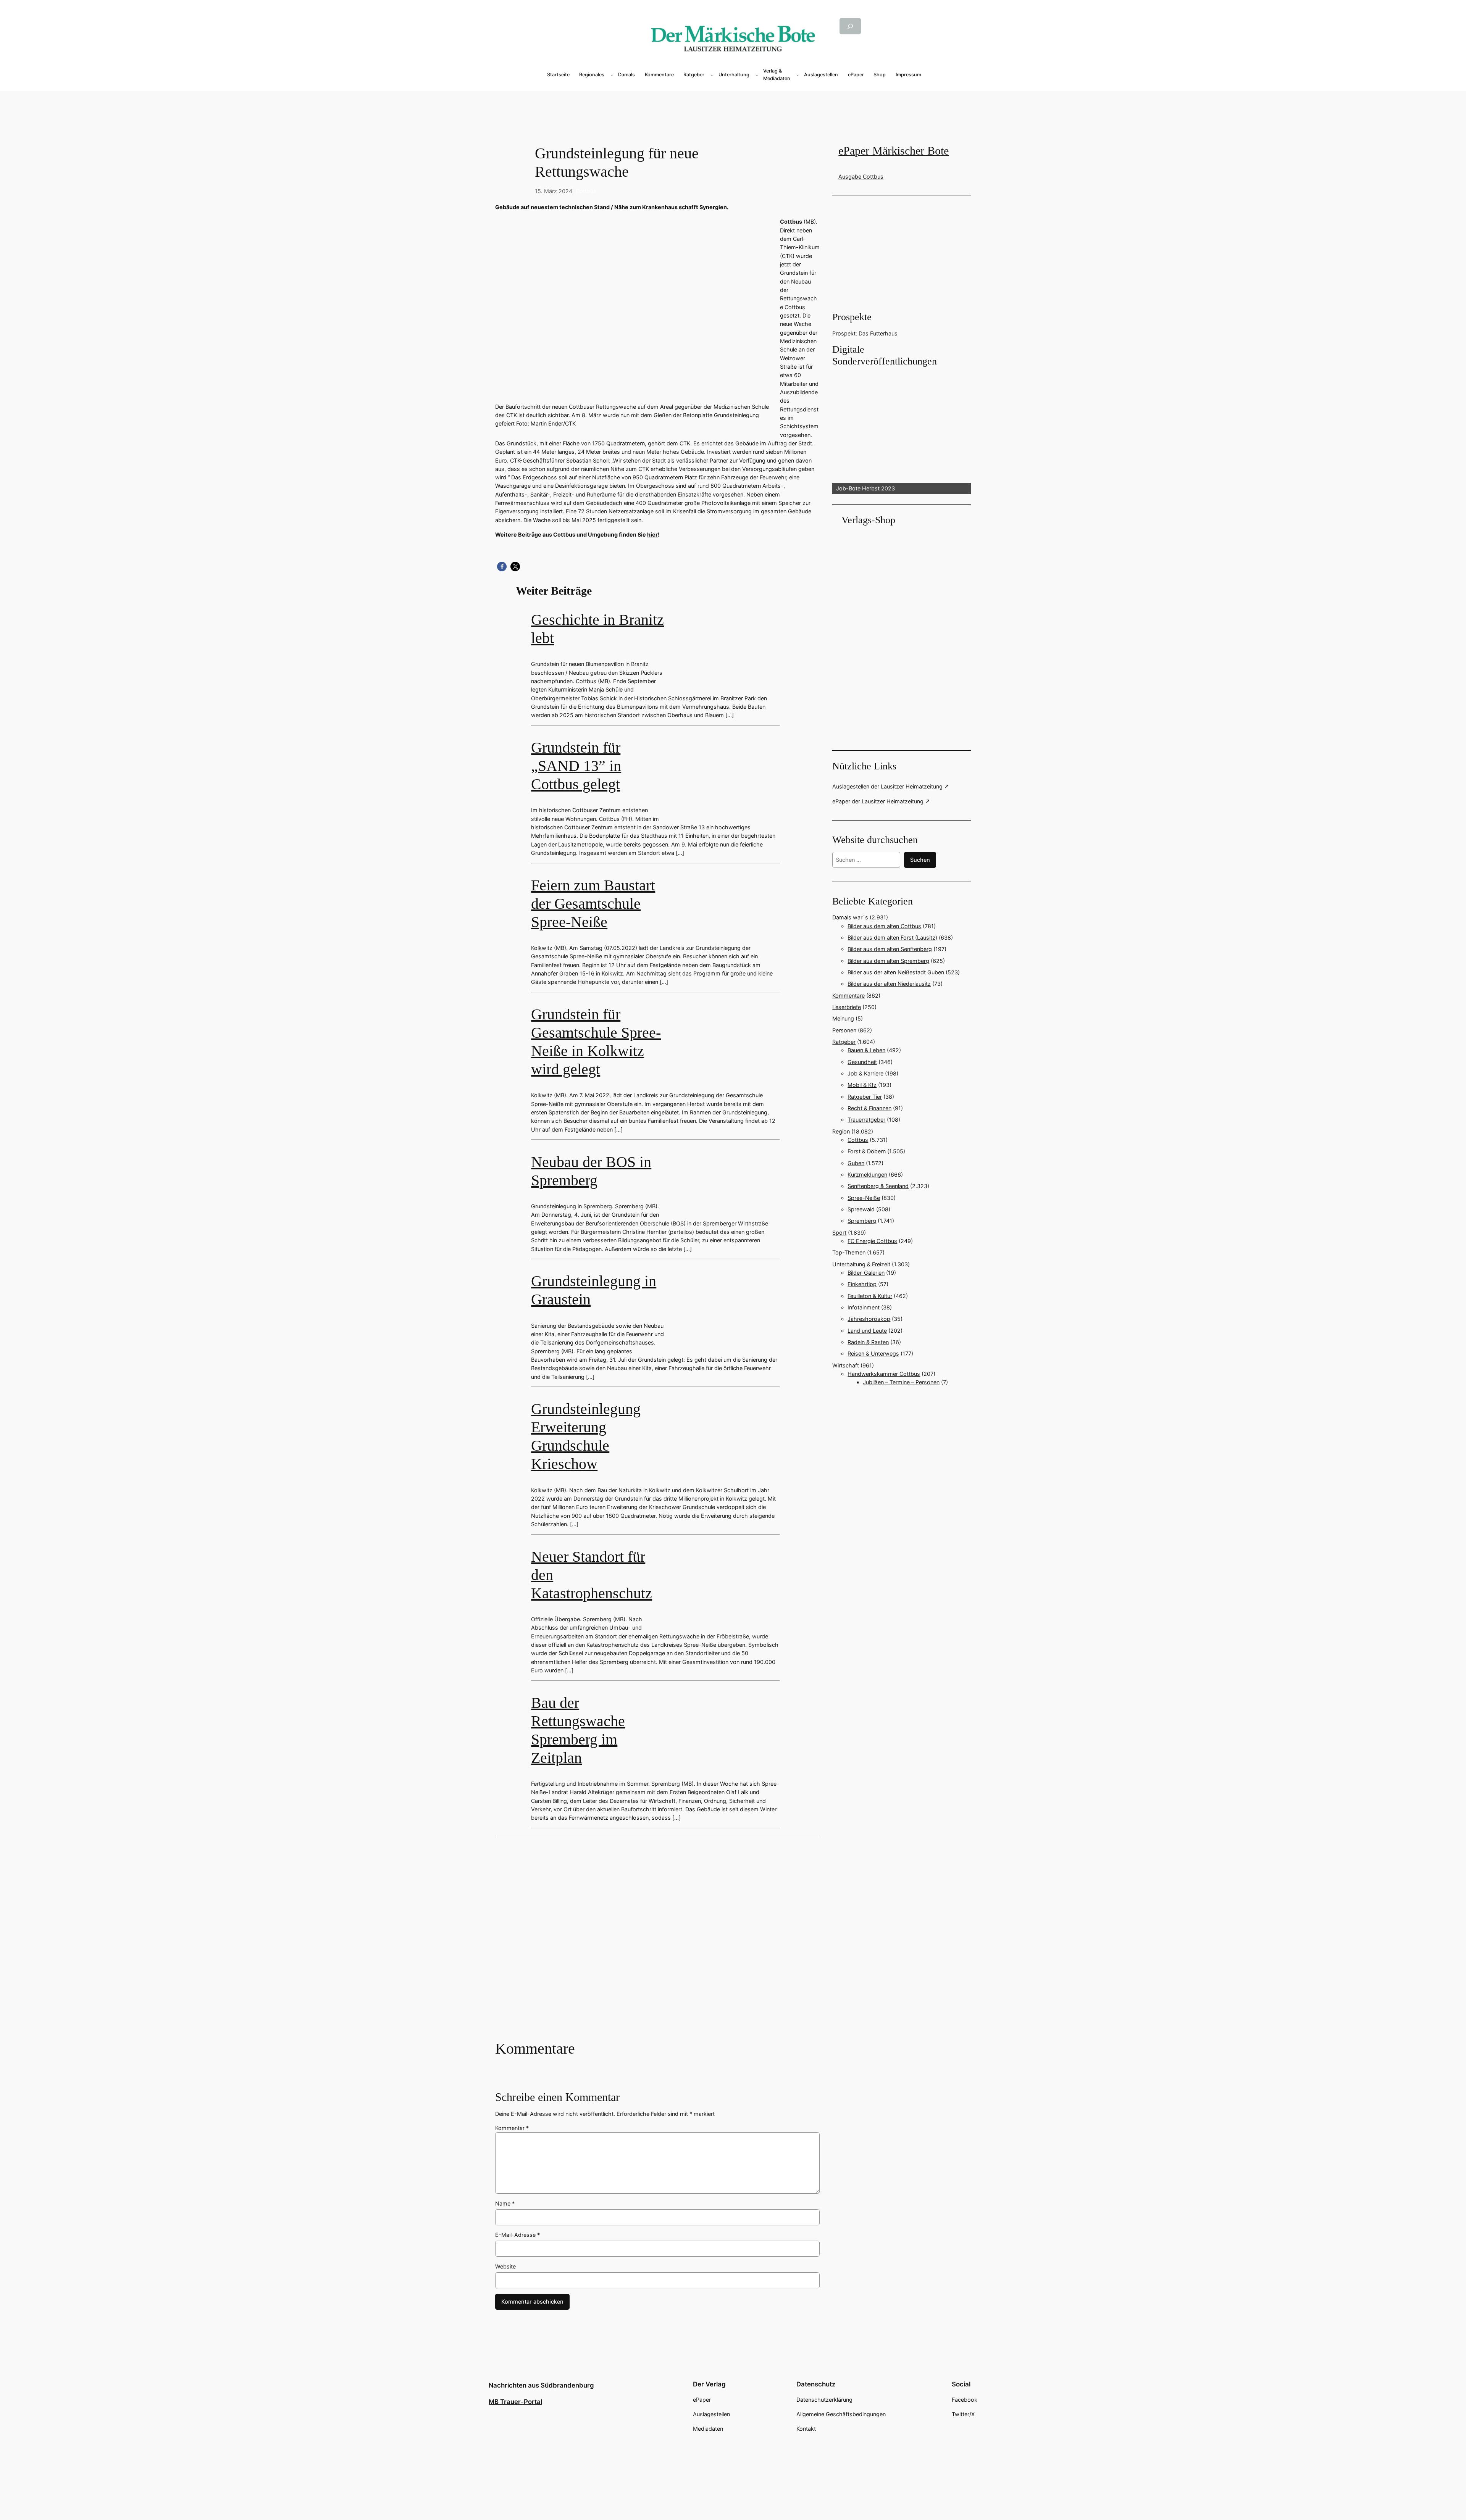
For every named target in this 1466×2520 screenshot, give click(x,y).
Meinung (843, 1018)
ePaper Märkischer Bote (894, 151)
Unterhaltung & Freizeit (861, 1264)
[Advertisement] (733, 104)
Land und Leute (867, 1331)
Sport (839, 1233)
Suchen (920, 860)
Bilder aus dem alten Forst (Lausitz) (892, 938)
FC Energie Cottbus (872, 1241)
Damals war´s (850, 917)
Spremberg (862, 1221)
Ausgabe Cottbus (861, 177)
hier (652, 534)
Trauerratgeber (866, 1120)
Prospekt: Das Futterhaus (865, 333)
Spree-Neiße (864, 1198)
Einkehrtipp (862, 1284)
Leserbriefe (847, 1007)
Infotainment (864, 1307)
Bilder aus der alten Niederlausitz (889, 984)
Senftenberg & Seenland (878, 1186)
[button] (502, 567)
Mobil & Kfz (862, 1085)
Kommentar (512, 2128)
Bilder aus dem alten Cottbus (884, 926)
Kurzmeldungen (867, 1175)
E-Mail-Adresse (517, 2235)
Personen (844, 1030)
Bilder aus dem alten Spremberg (888, 961)
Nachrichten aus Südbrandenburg (541, 2385)
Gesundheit (862, 1062)
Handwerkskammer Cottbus (884, 1374)
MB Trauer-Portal (515, 2402)
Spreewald (861, 1209)
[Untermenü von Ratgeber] (712, 75)
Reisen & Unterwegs (873, 1354)
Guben (856, 1163)
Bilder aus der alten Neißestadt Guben (896, 972)
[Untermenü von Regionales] (612, 75)
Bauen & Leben (866, 1050)
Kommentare (848, 996)
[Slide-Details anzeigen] (901, 431)
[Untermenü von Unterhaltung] (757, 75)
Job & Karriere (865, 1073)
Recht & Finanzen (869, 1108)
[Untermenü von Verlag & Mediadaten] (798, 75)
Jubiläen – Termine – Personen (901, 1382)
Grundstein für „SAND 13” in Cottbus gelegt (576, 766)
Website (505, 2266)
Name (505, 2203)
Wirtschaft (846, 1365)
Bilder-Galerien (866, 1273)
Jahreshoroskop (869, 1319)
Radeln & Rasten (868, 1342)
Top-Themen (849, 1252)
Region (841, 1131)
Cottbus (586, 191)
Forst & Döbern (867, 1151)
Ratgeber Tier (865, 1097)
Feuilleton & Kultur (870, 1296)
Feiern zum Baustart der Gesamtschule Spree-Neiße (593, 904)
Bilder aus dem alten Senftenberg (890, 949)
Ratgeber (844, 1042)
